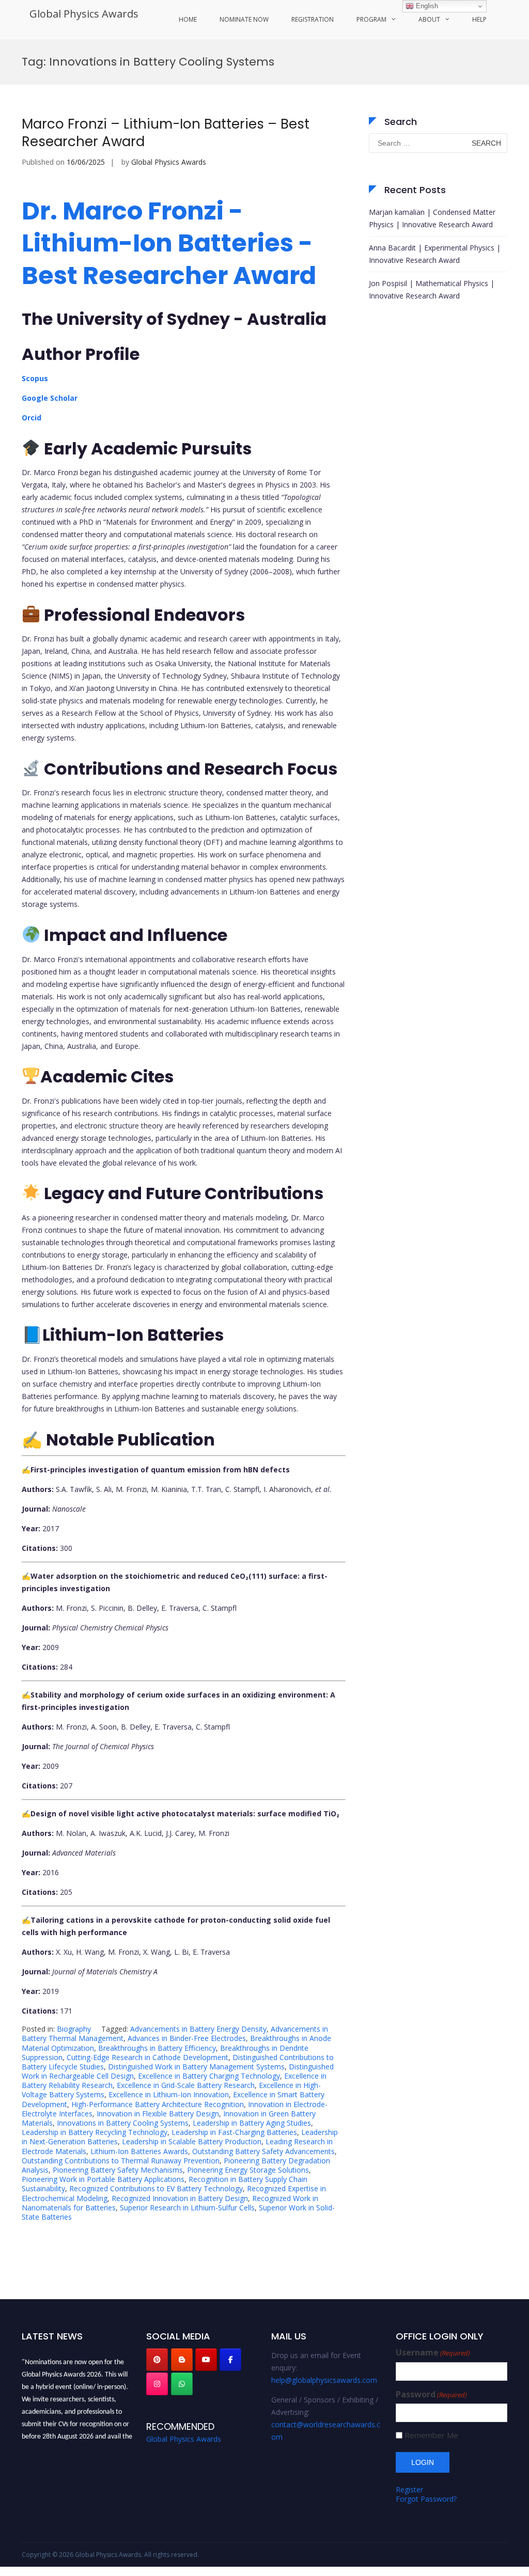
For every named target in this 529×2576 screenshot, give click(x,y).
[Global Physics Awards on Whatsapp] (182, 2384)
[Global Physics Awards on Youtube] (206, 2360)
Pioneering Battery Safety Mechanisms (118, 2170)
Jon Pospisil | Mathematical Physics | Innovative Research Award (432, 289)
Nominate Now (244, 19)
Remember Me (431, 2435)
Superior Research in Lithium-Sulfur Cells (187, 2208)
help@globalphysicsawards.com (324, 2380)
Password (431, 2394)
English (426, 6)
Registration (313, 19)
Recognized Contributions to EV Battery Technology (156, 2188)
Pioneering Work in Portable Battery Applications (103, 2179)
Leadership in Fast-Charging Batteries (234, 2132)
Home (188, 19)
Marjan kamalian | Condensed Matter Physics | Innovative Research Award (432, 218)
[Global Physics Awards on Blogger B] (182, 2360)
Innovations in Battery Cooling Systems (123, 2123)
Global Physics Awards (84, 14)
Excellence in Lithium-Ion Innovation (169, 2094)
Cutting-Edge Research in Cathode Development (147, 2057)
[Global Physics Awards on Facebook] (230, 2360)
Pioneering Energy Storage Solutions (248, 2170)
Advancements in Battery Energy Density (198, 2029)
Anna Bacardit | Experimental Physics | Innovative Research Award (435, 254)
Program (371, 19)
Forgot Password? (426, 2499)
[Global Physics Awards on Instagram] (157, 2384)
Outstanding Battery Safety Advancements (263, 2151)
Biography (74, 2029)
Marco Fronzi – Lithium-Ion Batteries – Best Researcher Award (166, 133)
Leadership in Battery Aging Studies (252, 2123)
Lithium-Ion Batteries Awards (139, 2151)
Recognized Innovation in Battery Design (180, 2198)
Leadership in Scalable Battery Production (192, 2141)
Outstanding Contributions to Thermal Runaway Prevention (121, 2161)
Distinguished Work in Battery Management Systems (196, 2067)
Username (433, 2353)
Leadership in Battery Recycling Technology (95, 2132)
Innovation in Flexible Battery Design (158, 2114)
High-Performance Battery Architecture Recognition (158, 2104)
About (429, 19)
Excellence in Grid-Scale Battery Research (186, 2085)
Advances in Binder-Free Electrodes (187, 2038)
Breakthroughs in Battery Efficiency (157, 2048)
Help (479, 19)
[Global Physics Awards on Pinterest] (157, 2360)
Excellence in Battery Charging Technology (209, 2076)
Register (409, 2489)
